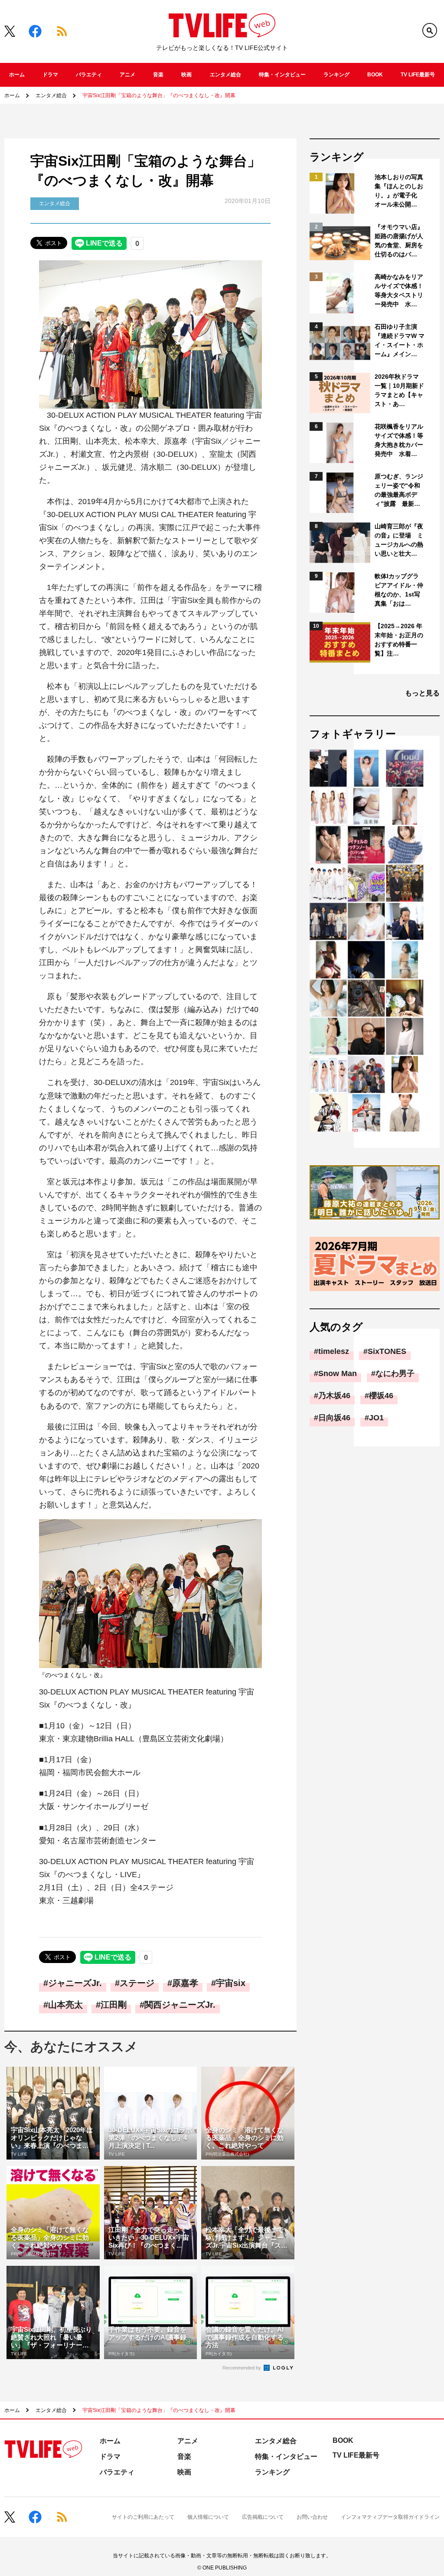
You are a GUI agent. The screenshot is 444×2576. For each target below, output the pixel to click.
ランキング (336, 75)
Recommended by (242, 2368)
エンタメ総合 (225, 75)
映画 (186, 75)
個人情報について (208, 2517)
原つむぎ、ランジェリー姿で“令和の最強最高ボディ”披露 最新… (399, 490)
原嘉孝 (185, 1983)
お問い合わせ (312, 2517)
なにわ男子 (395, 1373)
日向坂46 (334, 1418)
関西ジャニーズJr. (180, 2005)
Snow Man (338, 1373)
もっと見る (422, 693)
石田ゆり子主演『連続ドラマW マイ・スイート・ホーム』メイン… (400, 340)
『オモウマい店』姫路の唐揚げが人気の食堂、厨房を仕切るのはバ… (399, 241)
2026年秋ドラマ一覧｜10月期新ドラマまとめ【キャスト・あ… (399, 390)
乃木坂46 (334, 1396)
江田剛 (114, 2005)
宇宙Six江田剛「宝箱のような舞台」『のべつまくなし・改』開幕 (159, 95)
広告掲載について (263, 2517)
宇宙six (231, 1983)
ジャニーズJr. (75, 1983)
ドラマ (50, 75)
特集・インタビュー (282, 75)
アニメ (127, 75)
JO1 (376, 1418)
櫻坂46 (381, 1396)
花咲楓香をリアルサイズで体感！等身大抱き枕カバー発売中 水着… (399, 440)
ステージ (137, 1983)
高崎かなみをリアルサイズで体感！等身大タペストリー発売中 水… (399, 290)
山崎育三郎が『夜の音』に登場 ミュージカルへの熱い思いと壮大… (399, 540)
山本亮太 (65, 2005)
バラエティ (89, 75)
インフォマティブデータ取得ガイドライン (390, 2517)
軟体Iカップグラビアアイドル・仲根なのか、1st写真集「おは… (399, 590)
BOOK (375, 75)
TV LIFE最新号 (418, 75)
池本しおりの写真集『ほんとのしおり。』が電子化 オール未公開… (399, 191)
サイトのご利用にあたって (143, 2517)
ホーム (17, 75)
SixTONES (387, 1351)
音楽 (158, 75)
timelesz (334, 1351)
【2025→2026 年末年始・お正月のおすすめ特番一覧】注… (399, 640)
